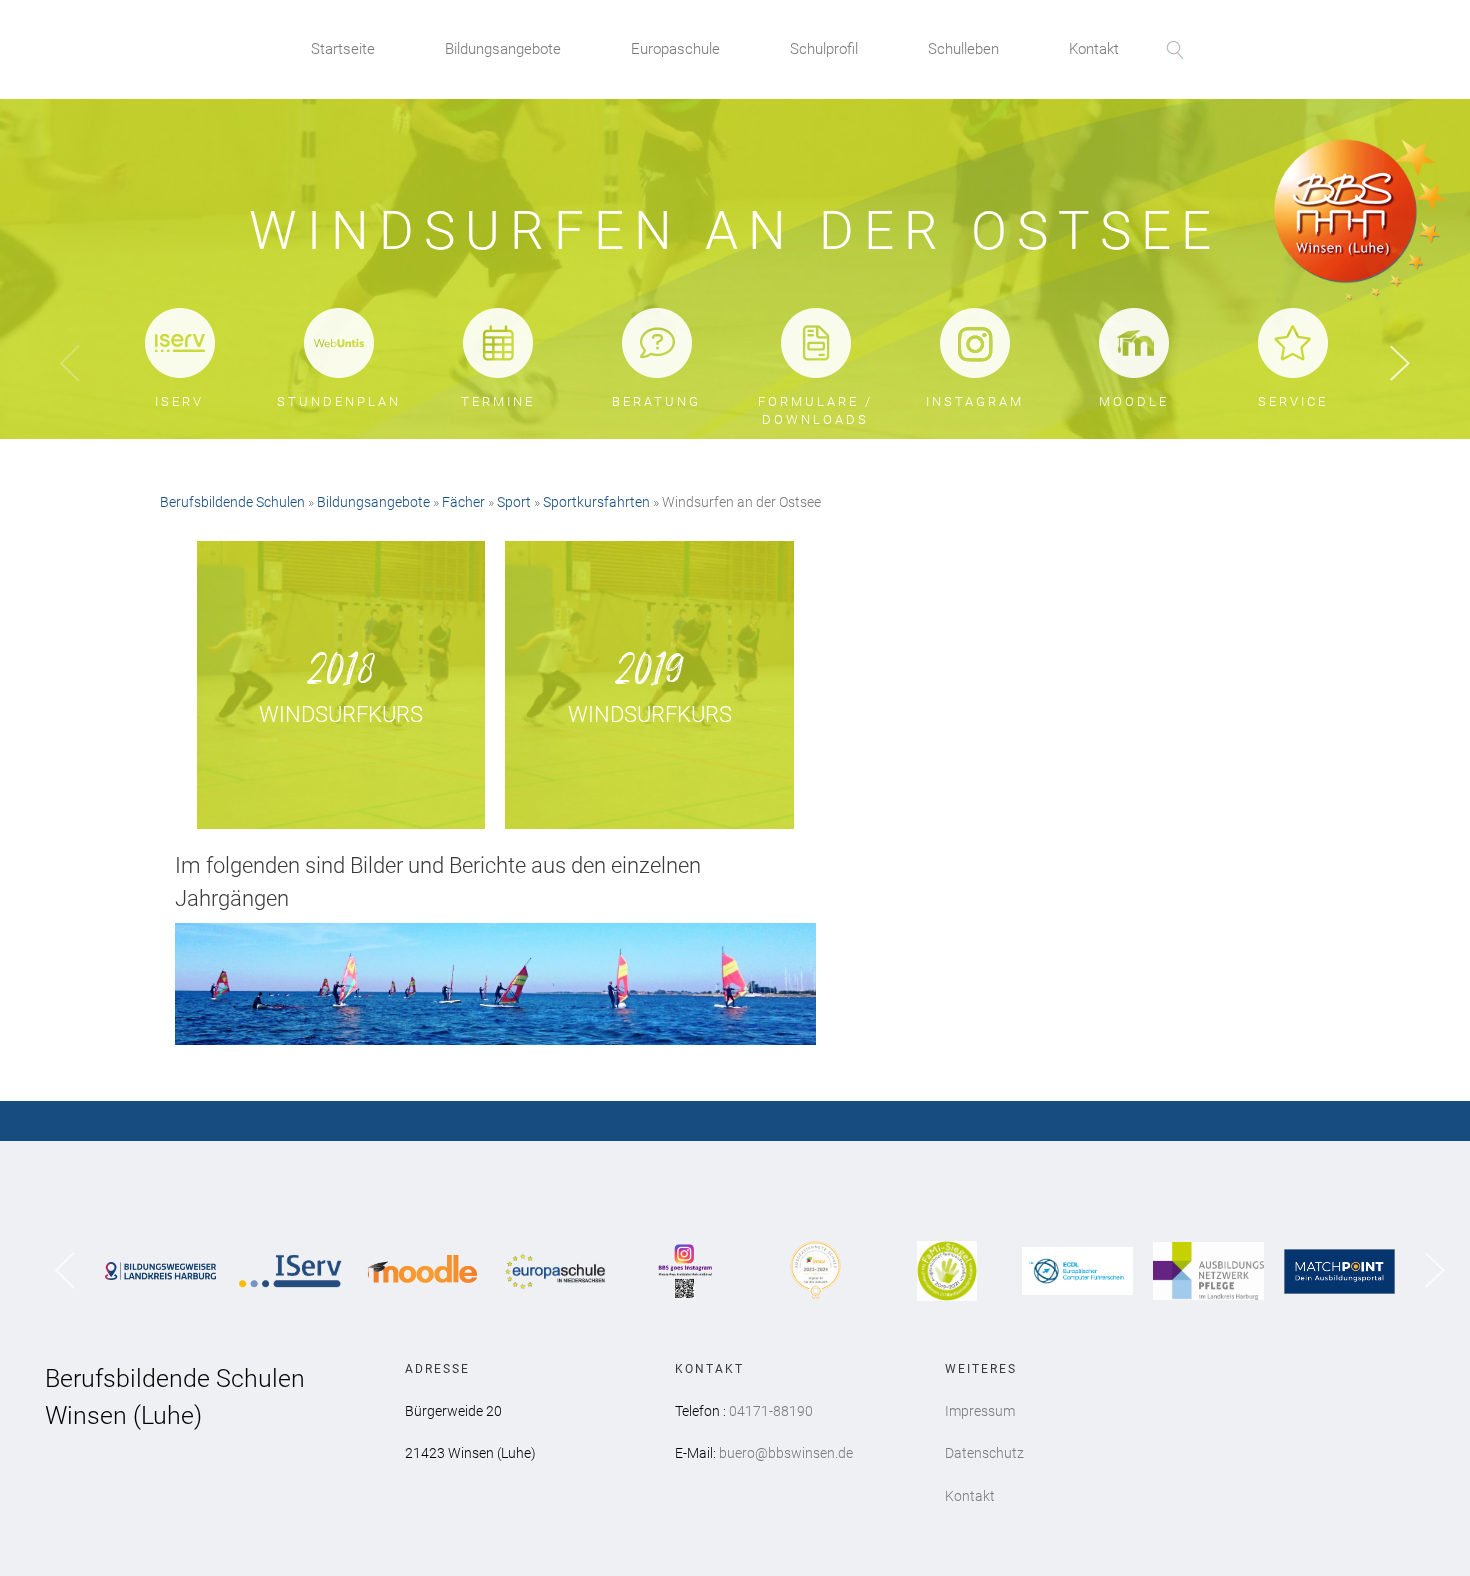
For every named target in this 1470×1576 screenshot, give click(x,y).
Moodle (1134, 401)
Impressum (980, 1411)
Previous (70, 364)
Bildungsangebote (503, 49)
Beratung (656, 401)
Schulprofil (824, 49)
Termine (498, 401)
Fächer (463, 502)
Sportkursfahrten (596, 502)
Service (1293, 401)
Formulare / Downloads (815, 410)
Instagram (975, 401)
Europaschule (675, 49)
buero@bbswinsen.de (786, 1453)
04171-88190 (771, 1411)
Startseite (343, 49)
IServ (179, 401)
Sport (514, 502)
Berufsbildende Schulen (232, 502)
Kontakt (1094, 49)
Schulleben (963, 49)
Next (1400, 364)
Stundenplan (339, 401)
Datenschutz (984, 1453)
